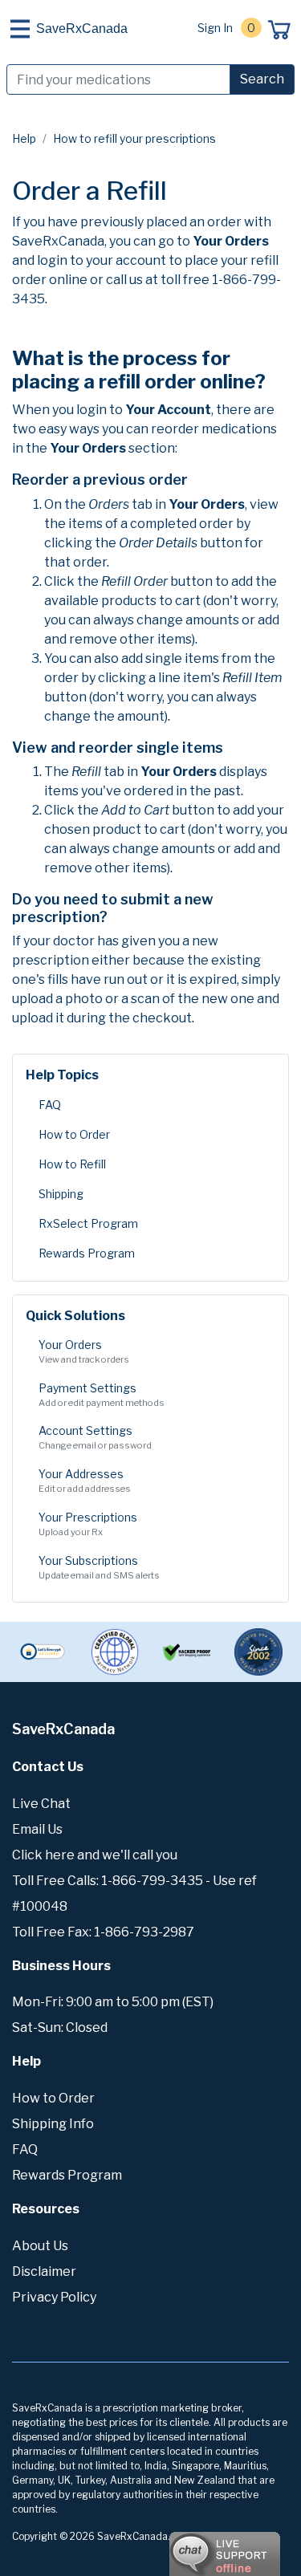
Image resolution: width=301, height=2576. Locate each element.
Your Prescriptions (88, 1524)
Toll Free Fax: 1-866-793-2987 (103, 1932)
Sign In (215, 28)
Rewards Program (87, 1253)
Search (262, 79)
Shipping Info (53, 2124)
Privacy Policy (54, 2297)
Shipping (61, 1194)
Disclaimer (44, 2271)
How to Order (74, 1134)
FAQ (50, 1105)
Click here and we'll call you (95, 1855)
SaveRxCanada (82, 28)
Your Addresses (85, 1481)
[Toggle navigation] (20, 29)
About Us (40, 2246)
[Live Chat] (181, 2546)
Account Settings (95, 1437)
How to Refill (72, 1164)
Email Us (37, 1829)
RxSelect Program (88, 1223)
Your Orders (84, 1351)
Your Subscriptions (99, 1567)
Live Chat (41, 1804)
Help (24, 138)
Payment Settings (102, 1395)
